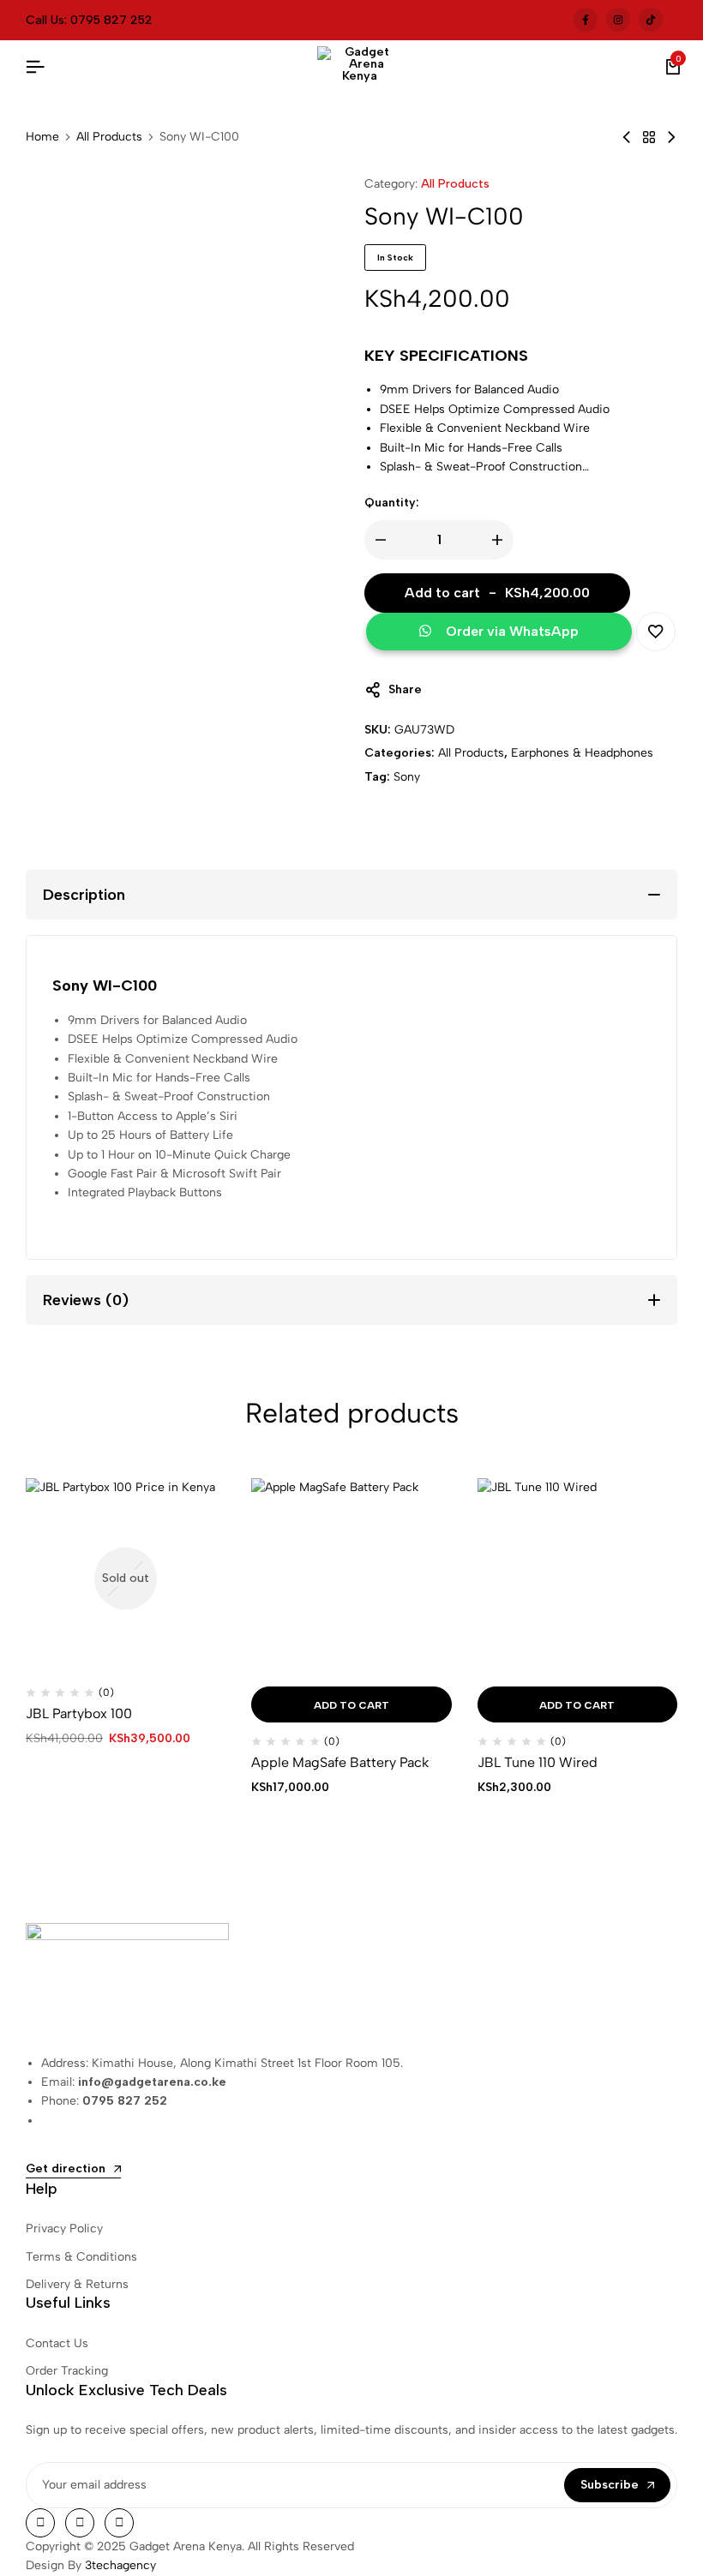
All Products (109, 137)
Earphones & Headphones (582, 753)
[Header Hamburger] (35, 67)
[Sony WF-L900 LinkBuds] (627, 138)
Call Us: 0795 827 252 (89, 20)
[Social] (40, 2523)
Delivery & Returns (77, 2284)
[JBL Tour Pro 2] (671, 138)
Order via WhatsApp (512, 631)
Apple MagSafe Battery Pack (340, 1762)
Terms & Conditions (81, 2257)
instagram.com (618, 19)
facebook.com (586, 19)
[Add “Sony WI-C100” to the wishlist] (656, 632)
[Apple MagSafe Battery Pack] (351, 1578)
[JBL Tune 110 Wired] (577, 1578)
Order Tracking (67, 2371)
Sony (407, 777)
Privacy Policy (64, 2229)
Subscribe (610, 2485)
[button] (500, 633)
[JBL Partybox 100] (126, 1578)
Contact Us (57, 2343)
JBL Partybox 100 (79, 1713)
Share (405, 689)
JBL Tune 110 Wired (538, 1762)
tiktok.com (651, 19)
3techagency (120, 2565)
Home (42, 137)
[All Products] (649, 138)
